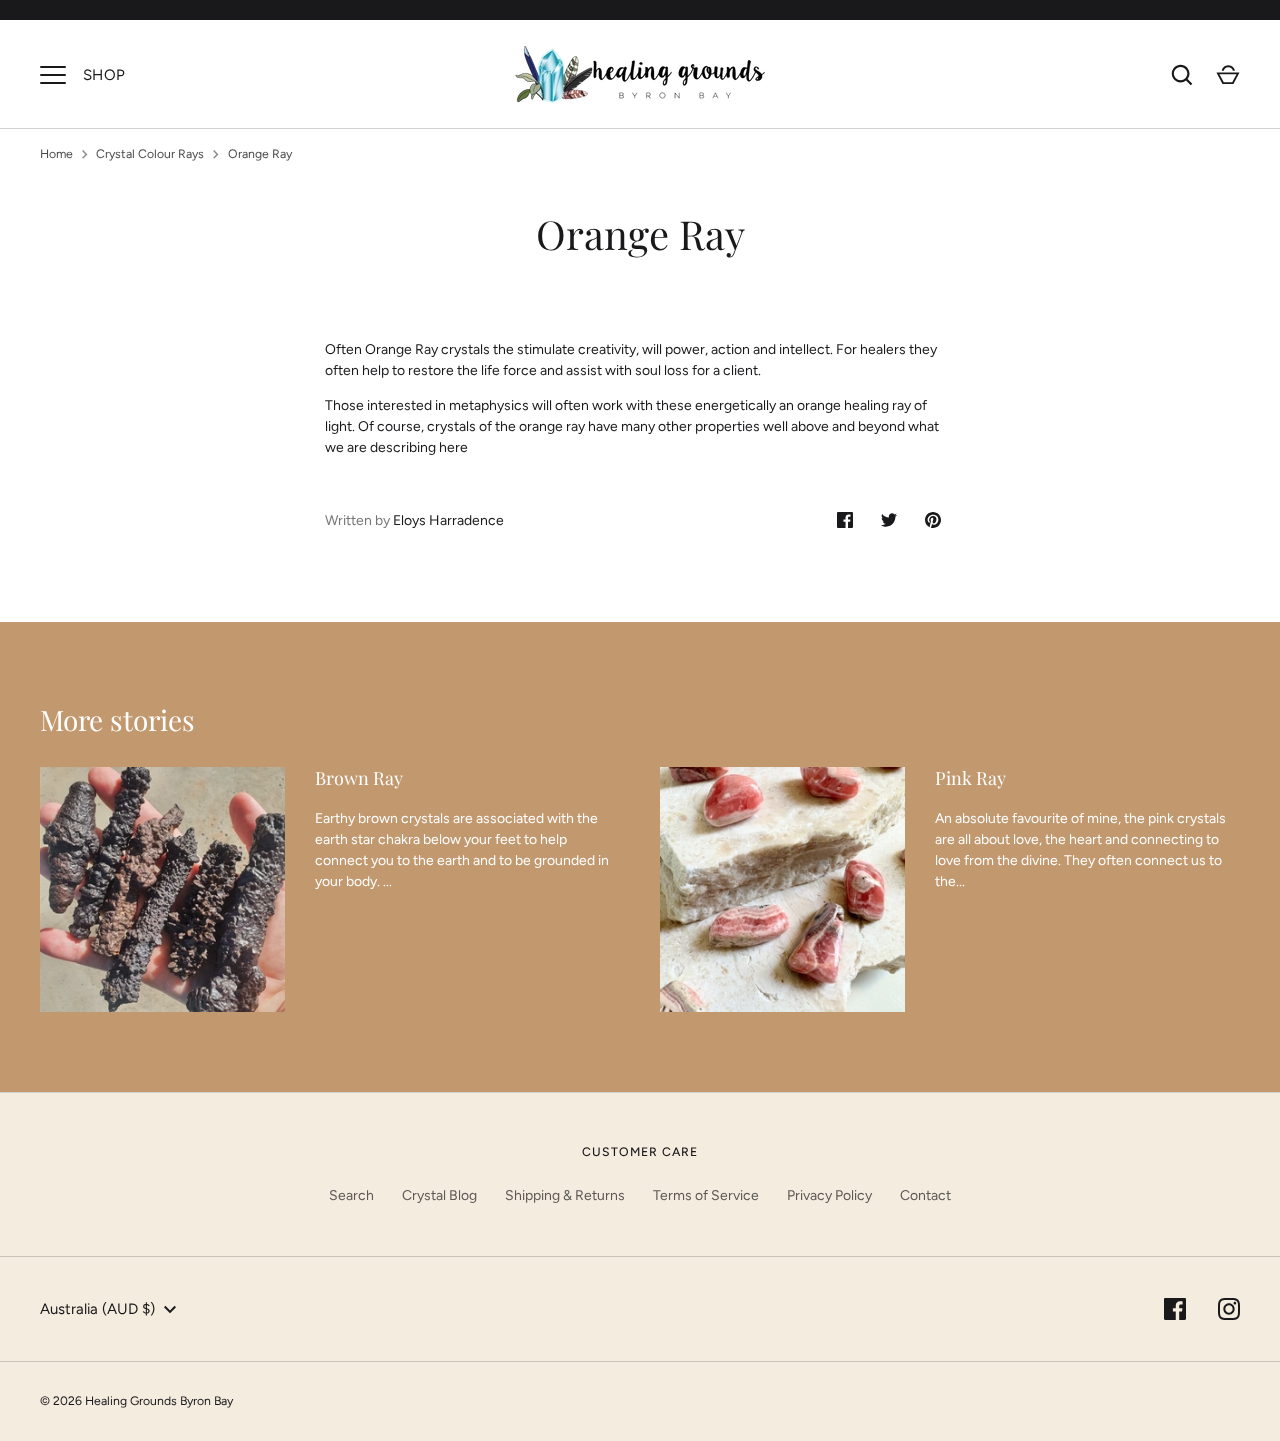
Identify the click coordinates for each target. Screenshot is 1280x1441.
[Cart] (1228, 75)
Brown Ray (359, 778)
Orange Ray (260, 153)
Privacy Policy (829, 1195)
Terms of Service (706, 1195)
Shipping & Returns (565, 1195)
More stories (117, 719)
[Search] (1182, 75)
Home (56, 153)
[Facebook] (1175, 1309)
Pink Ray (970, 778)
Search (351, 1195)
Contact (925, 1195)
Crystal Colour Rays (150, 153)
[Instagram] (1229, 1309)
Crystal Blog (439, 1195)
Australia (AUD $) (97, 1309)
